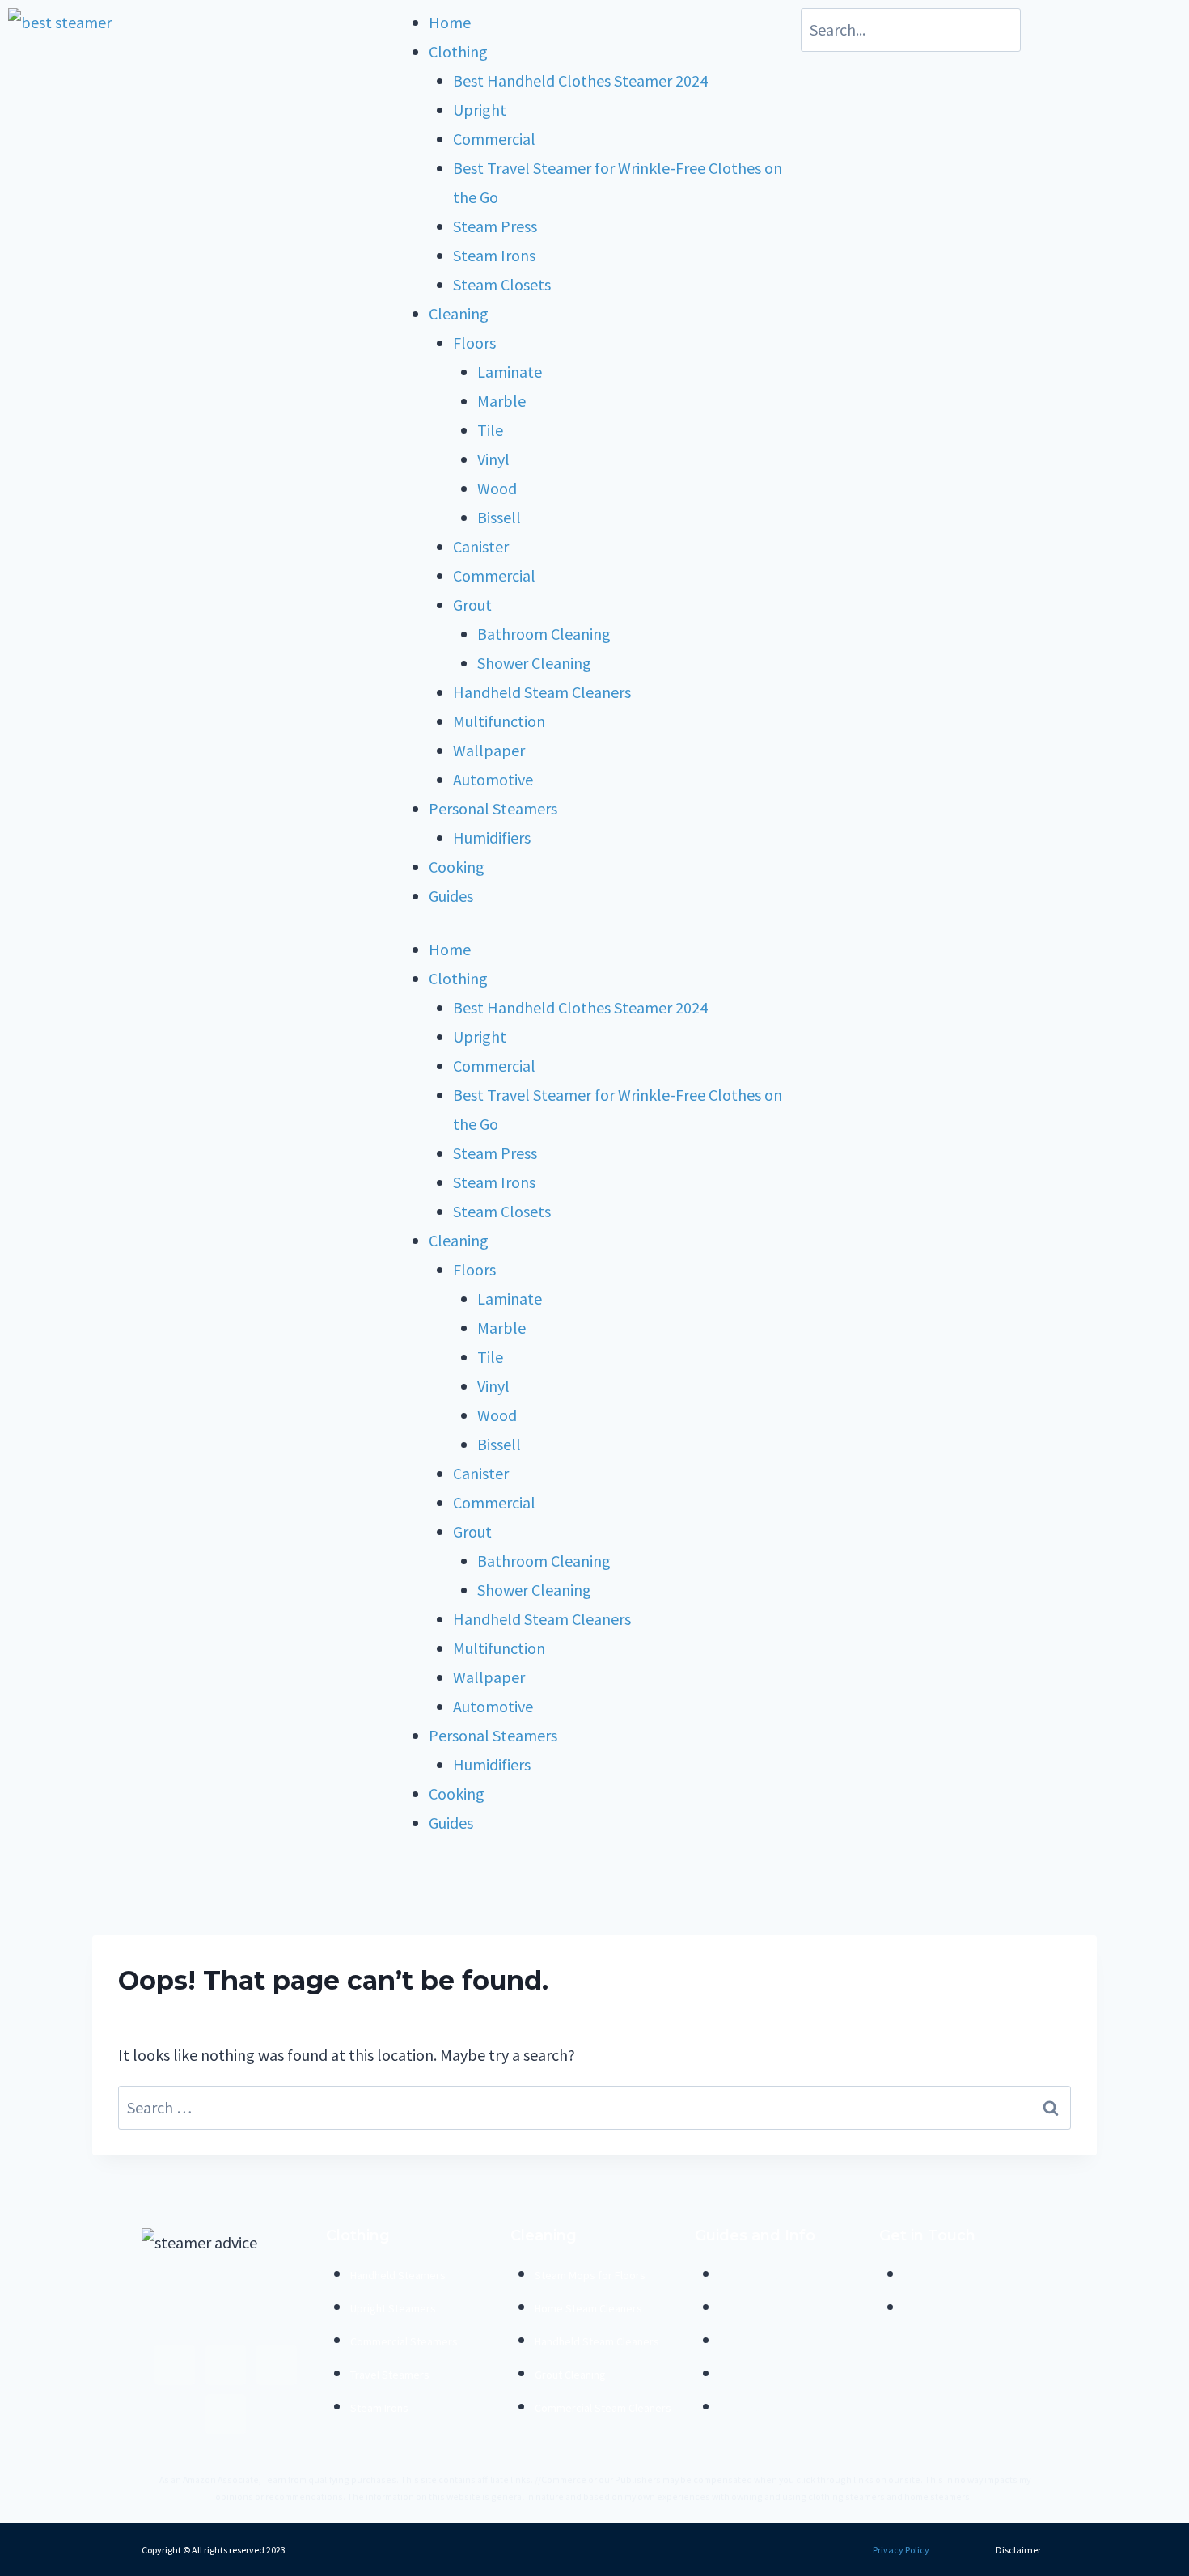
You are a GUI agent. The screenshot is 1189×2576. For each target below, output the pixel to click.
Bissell (499, 517)
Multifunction (499, 721)
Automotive (493, 779)
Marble (501, 401)
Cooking (457, 867)
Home (450, 22)
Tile (490, 430)
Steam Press (495, 226)
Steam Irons (494, 255)
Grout (472, 605)
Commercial (494, 139)
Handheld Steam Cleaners (542, 692)
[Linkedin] (226, 2414)
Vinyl (493, 459)
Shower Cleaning (534, 663)
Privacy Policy (901, 2550)
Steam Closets (502, 284)
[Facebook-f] (175, 2365)
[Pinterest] (277, 2365)
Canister (481, 546)
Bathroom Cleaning (544, 634)
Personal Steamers (493, 808)
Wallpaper (489, 750)
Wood (497, 488)
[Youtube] (226, 2365)
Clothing (458, 51)
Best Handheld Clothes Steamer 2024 (580, 80)
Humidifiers (492, 838)
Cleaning (459, 313)
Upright (480, 110)
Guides (451, 896)
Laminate (510, 372)
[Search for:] (594, 2107)
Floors (474, 343)
